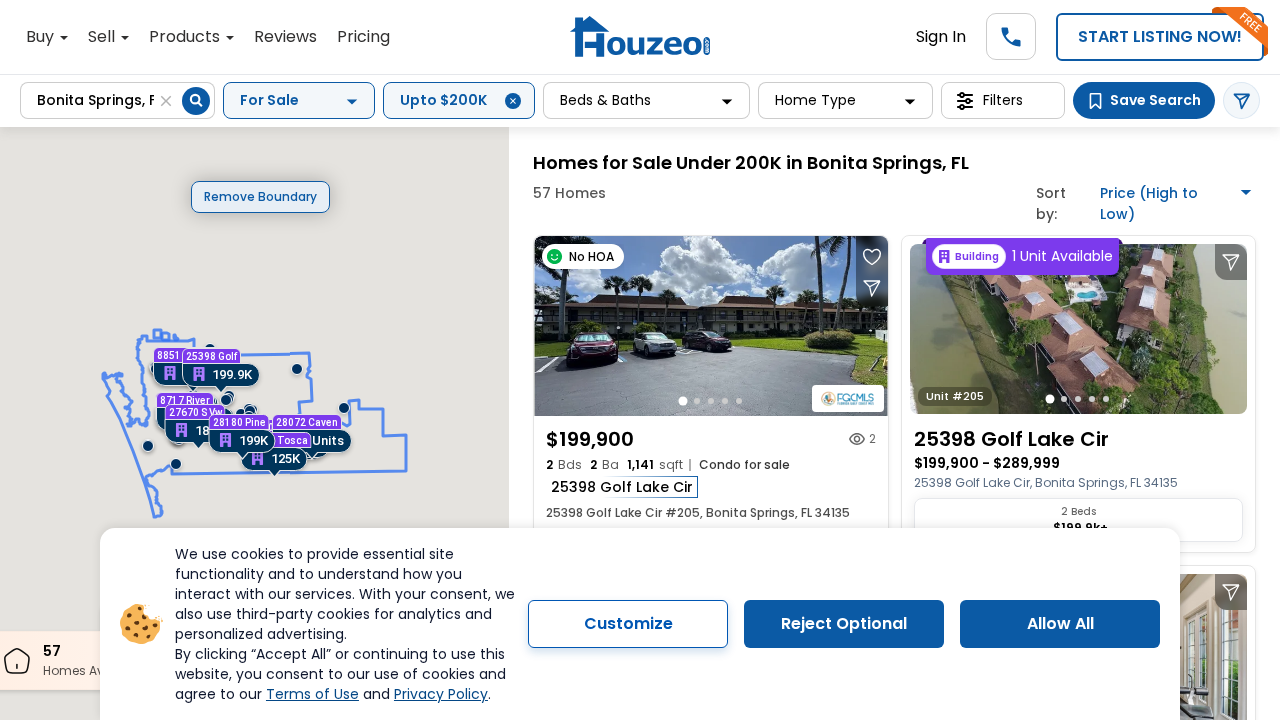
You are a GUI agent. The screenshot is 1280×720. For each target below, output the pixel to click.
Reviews (285, 36)
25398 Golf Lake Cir (622, 487)
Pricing (363, 36)
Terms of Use (312, 694)
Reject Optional (844, 623)
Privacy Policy (441, 694)
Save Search (1155, 100)
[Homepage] (640, 36)
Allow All (1060, 623)
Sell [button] (103, 36)
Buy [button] (42, 36)
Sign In (941, 36)
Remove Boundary (260, 196)
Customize (628, 623)
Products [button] (186, 36)
